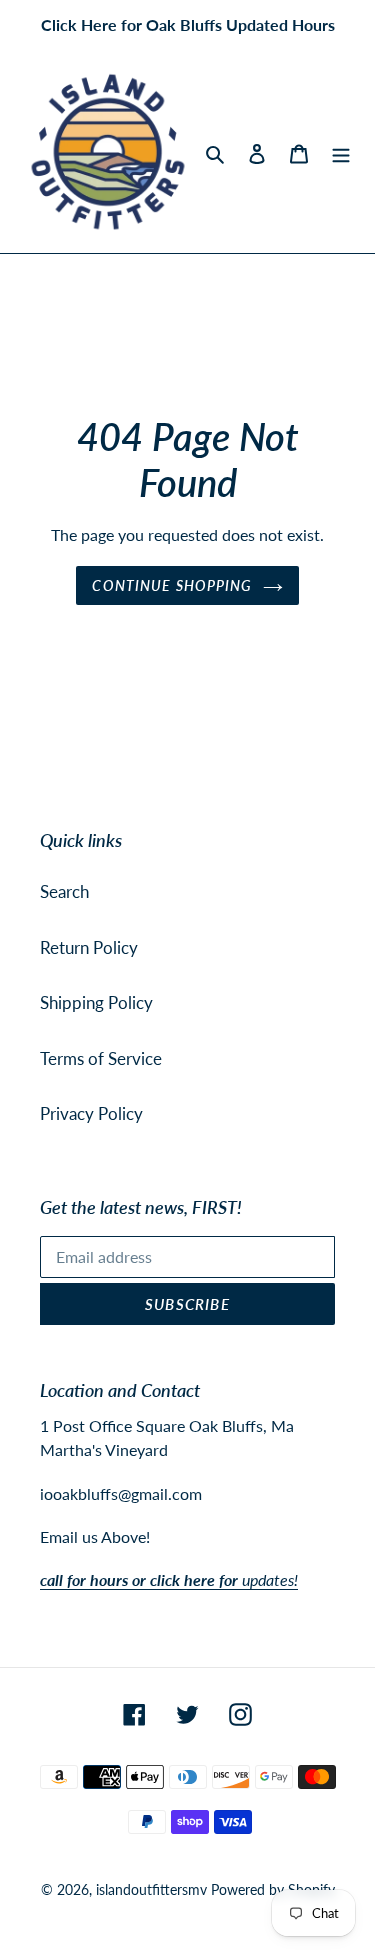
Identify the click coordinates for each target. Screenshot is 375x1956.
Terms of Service (101, 1058)
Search (64, 891)
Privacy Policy (91, 1113)
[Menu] (341, 152)
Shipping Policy (96, 1002)
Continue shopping (172, 585)
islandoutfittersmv (151, 1889)
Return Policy (89, 947)
